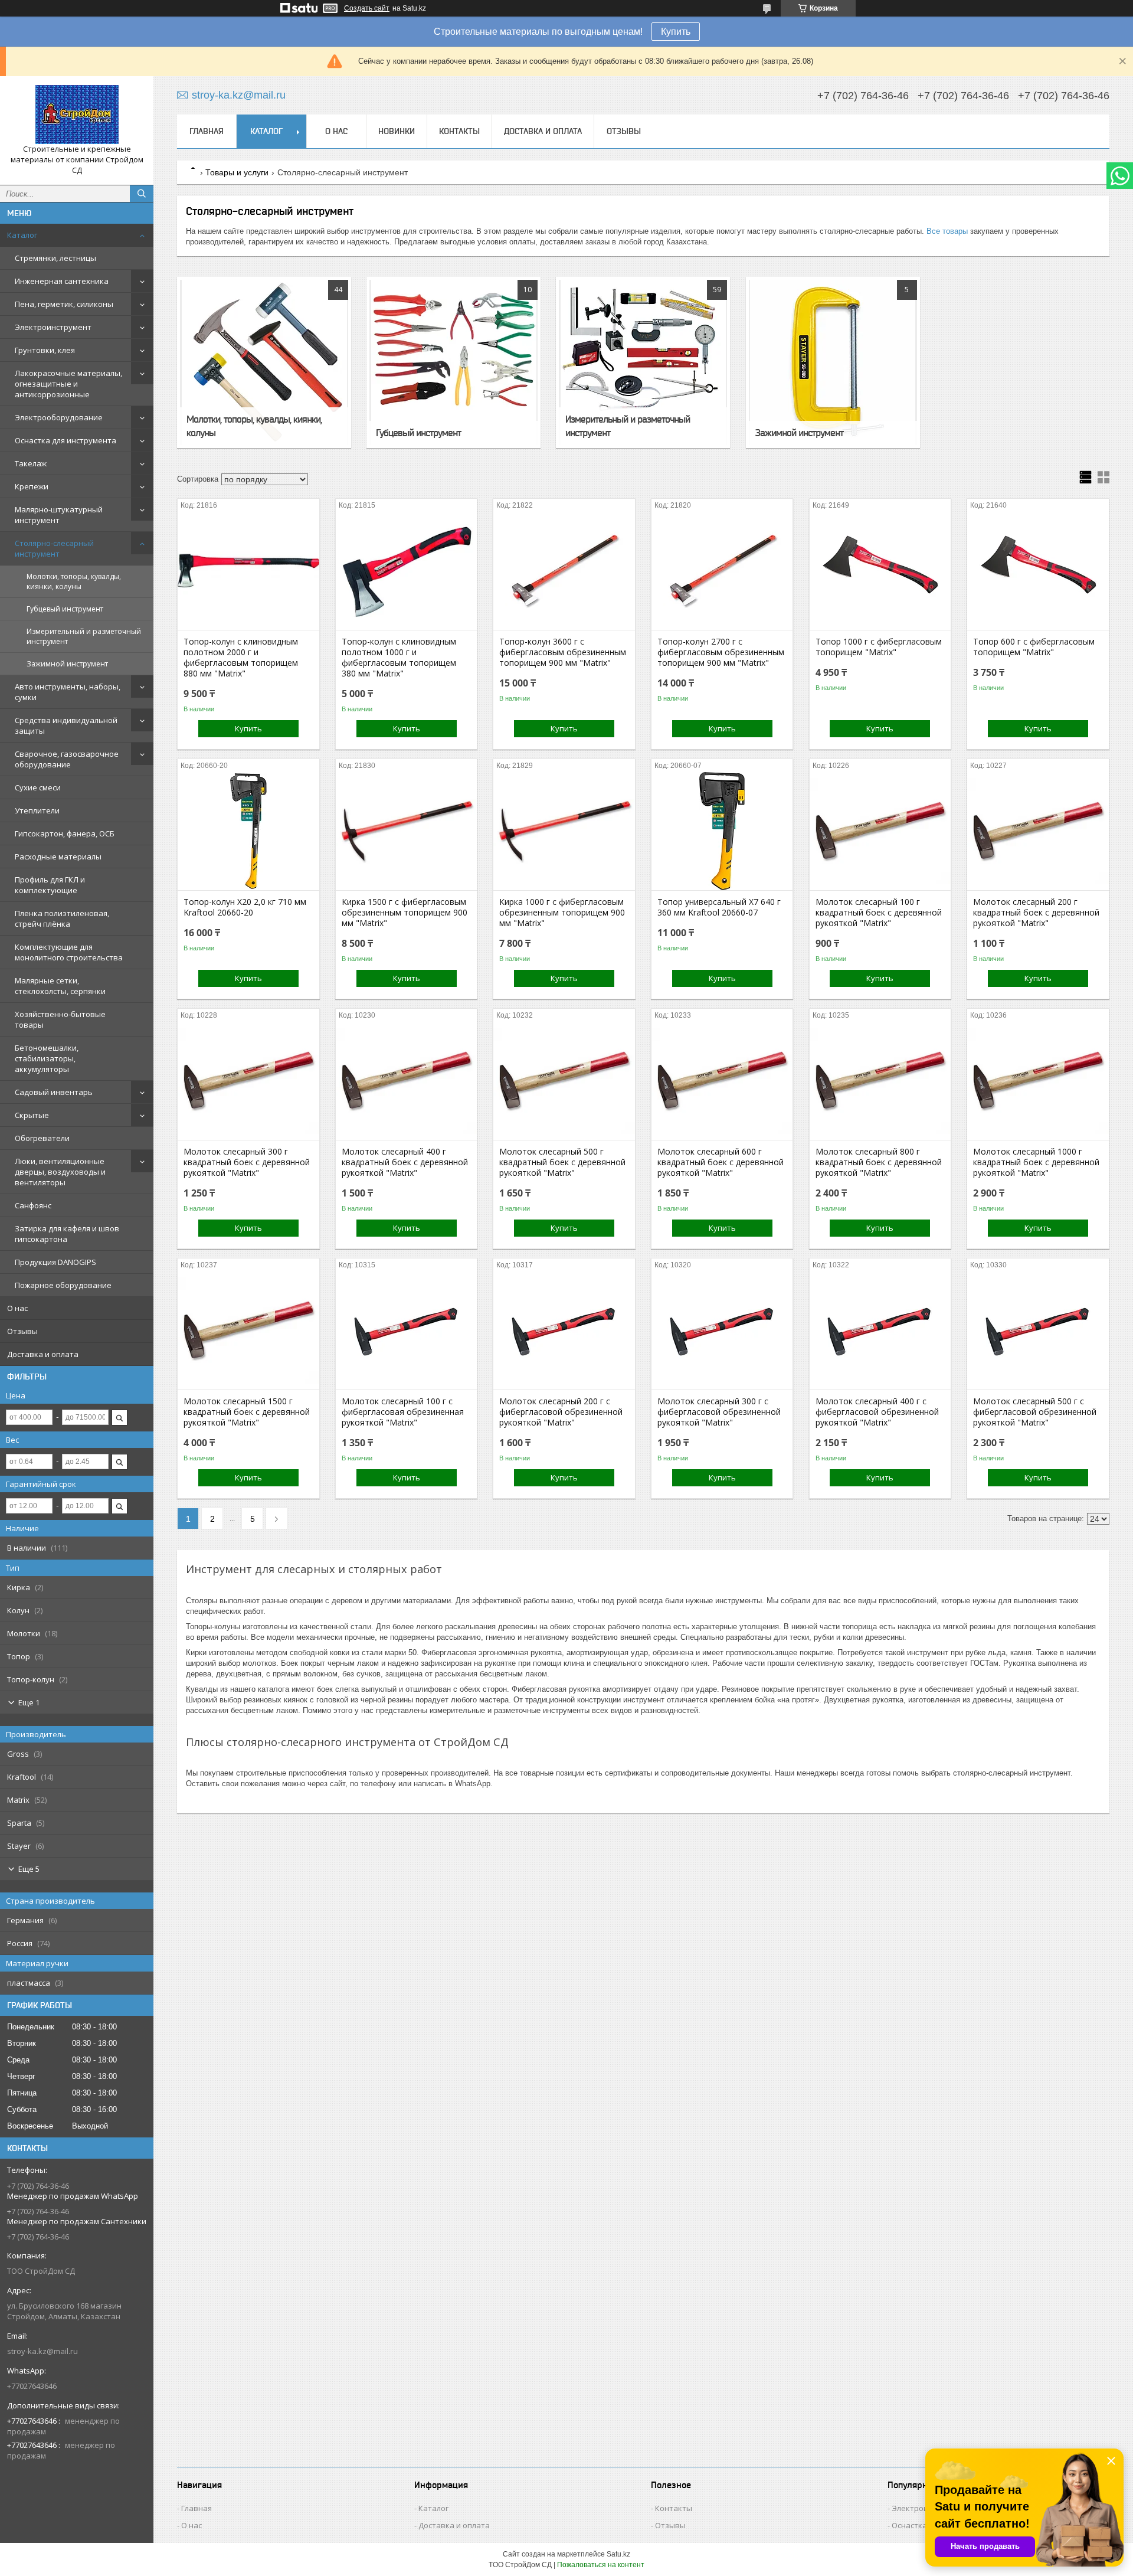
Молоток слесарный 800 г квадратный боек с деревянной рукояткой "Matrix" (879, 1162)
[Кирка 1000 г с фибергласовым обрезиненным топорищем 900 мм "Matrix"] (564, 831)
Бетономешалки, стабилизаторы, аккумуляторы (47, 1058)
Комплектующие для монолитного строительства (69, 952)
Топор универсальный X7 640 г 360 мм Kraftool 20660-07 (719, 907)
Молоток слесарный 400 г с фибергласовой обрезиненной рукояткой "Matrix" (877, 1412)
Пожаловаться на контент (601, 2565)
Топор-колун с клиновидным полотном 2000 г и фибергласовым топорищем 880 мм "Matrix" (241, 658)
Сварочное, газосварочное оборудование (67, 759)
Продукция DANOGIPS (55, 1262)
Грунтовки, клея (45, 350)
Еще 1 (29, 1702)
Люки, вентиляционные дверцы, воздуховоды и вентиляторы (60, 1172)
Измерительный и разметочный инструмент (84, 636)
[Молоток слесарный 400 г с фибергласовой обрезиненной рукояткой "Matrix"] (880, 1331)
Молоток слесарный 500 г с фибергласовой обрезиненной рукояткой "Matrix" (1035, 1412)
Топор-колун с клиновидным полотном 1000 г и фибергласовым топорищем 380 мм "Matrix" (399, 658)
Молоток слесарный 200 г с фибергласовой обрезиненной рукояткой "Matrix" (561, 1412)
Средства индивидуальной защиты (66, 725)
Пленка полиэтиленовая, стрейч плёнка (62, 918)
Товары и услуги (237, 172)
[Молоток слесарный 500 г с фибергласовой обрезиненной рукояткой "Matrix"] (1038, 1331)
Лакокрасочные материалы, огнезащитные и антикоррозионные (68, 384)
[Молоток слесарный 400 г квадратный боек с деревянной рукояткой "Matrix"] (406, 1081)
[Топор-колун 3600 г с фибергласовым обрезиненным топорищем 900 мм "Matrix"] (564, 571)
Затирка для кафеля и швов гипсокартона (67, 1234)
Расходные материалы (58, 857)
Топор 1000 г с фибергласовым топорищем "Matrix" (879, 647)
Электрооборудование (59, 417)
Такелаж (31, 463)
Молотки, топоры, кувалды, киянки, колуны (74, 581)
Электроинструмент (53, 327)
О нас (17, 1308)
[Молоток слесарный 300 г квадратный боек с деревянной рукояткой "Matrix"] (248, 1081)
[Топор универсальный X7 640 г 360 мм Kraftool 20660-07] (722, 831)
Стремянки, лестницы (55, 258)
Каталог (22, 235)
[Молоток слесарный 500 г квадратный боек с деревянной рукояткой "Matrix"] (564, 1081)
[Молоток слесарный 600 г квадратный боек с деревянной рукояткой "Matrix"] (722, 1081)
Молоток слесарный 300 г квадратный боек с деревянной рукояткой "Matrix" (247, 1162)
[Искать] (142, 194)
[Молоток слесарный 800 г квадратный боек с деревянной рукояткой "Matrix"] (880, 1081)
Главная (207, 131)
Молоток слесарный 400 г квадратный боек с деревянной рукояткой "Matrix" (405, 1162)
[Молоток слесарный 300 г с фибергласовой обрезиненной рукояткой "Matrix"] (722, 1331)
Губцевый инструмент (65, 609)
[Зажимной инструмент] (833, 362)
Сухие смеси (38, 787)
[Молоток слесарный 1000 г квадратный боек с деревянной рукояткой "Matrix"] (1038, 1081)
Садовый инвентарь (54, 1092)
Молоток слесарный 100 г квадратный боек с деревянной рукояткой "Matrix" (879, 913)
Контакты (459, 131)
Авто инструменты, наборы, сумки (68, 692)
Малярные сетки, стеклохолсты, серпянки (60, 986)
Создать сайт (367, 8)
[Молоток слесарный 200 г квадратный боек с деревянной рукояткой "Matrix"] (1038, 831)
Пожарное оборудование (63, 1285)
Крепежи (32, 486)
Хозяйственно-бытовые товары (60, 1019)
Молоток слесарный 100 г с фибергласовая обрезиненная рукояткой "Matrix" (403, 1412)
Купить (676, 32)
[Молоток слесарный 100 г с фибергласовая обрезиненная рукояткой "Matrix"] (406, 1331)
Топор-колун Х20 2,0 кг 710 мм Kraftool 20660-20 (245, 907)
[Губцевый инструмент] (453, 362)
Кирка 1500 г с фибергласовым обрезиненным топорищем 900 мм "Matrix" (405, 913)
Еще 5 (29, 1869)
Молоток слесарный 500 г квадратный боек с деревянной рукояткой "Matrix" (562, 1162)
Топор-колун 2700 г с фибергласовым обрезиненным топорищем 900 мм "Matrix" (721, 652)
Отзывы (22, 1331)
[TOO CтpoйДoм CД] (77, 115)
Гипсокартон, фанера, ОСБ (65, 833)
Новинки (397, 131)
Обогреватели (42, 1138)
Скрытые (32, 1115)
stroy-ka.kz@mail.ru (42, 2351)
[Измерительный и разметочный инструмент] (643, 362)
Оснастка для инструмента (66, 440)
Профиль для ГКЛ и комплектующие (50, 885)
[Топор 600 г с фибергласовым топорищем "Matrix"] (1038, 571)
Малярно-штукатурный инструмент (59, 515)
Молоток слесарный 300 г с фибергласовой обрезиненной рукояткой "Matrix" (719, 1412)
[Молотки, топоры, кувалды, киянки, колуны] (264, 362)
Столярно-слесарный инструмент (54, 548)
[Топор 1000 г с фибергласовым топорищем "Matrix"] (880, 571)
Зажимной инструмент (67, 664)
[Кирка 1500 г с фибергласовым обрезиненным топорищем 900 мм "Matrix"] (406, 831)
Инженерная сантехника (62, 281)
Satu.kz (618, 2554)
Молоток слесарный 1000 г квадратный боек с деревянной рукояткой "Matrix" (1036, 1162)
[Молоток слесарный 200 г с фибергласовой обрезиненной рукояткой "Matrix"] (564, 1331)
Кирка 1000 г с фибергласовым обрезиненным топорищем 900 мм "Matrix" (562, 913)
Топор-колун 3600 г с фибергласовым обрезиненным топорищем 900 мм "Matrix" (563, 652)
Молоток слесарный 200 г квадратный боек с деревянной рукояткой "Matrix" (1036, 913)
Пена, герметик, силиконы (64, 304)
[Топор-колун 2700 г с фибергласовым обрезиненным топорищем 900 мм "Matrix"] (722, 571)
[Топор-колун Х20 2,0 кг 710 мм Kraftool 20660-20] (248, 831)
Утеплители (37, 810)
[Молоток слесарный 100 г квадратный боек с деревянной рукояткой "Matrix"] (880, 831)
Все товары (947, 231)
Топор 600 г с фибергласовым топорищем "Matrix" (1034, 647)
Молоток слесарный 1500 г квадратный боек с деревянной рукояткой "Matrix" (247, 1412)
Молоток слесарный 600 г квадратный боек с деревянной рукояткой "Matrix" (721, 1162)
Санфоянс (33, 1205)
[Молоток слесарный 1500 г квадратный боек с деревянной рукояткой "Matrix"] (248, 1331)
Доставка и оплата (43, 1354)
